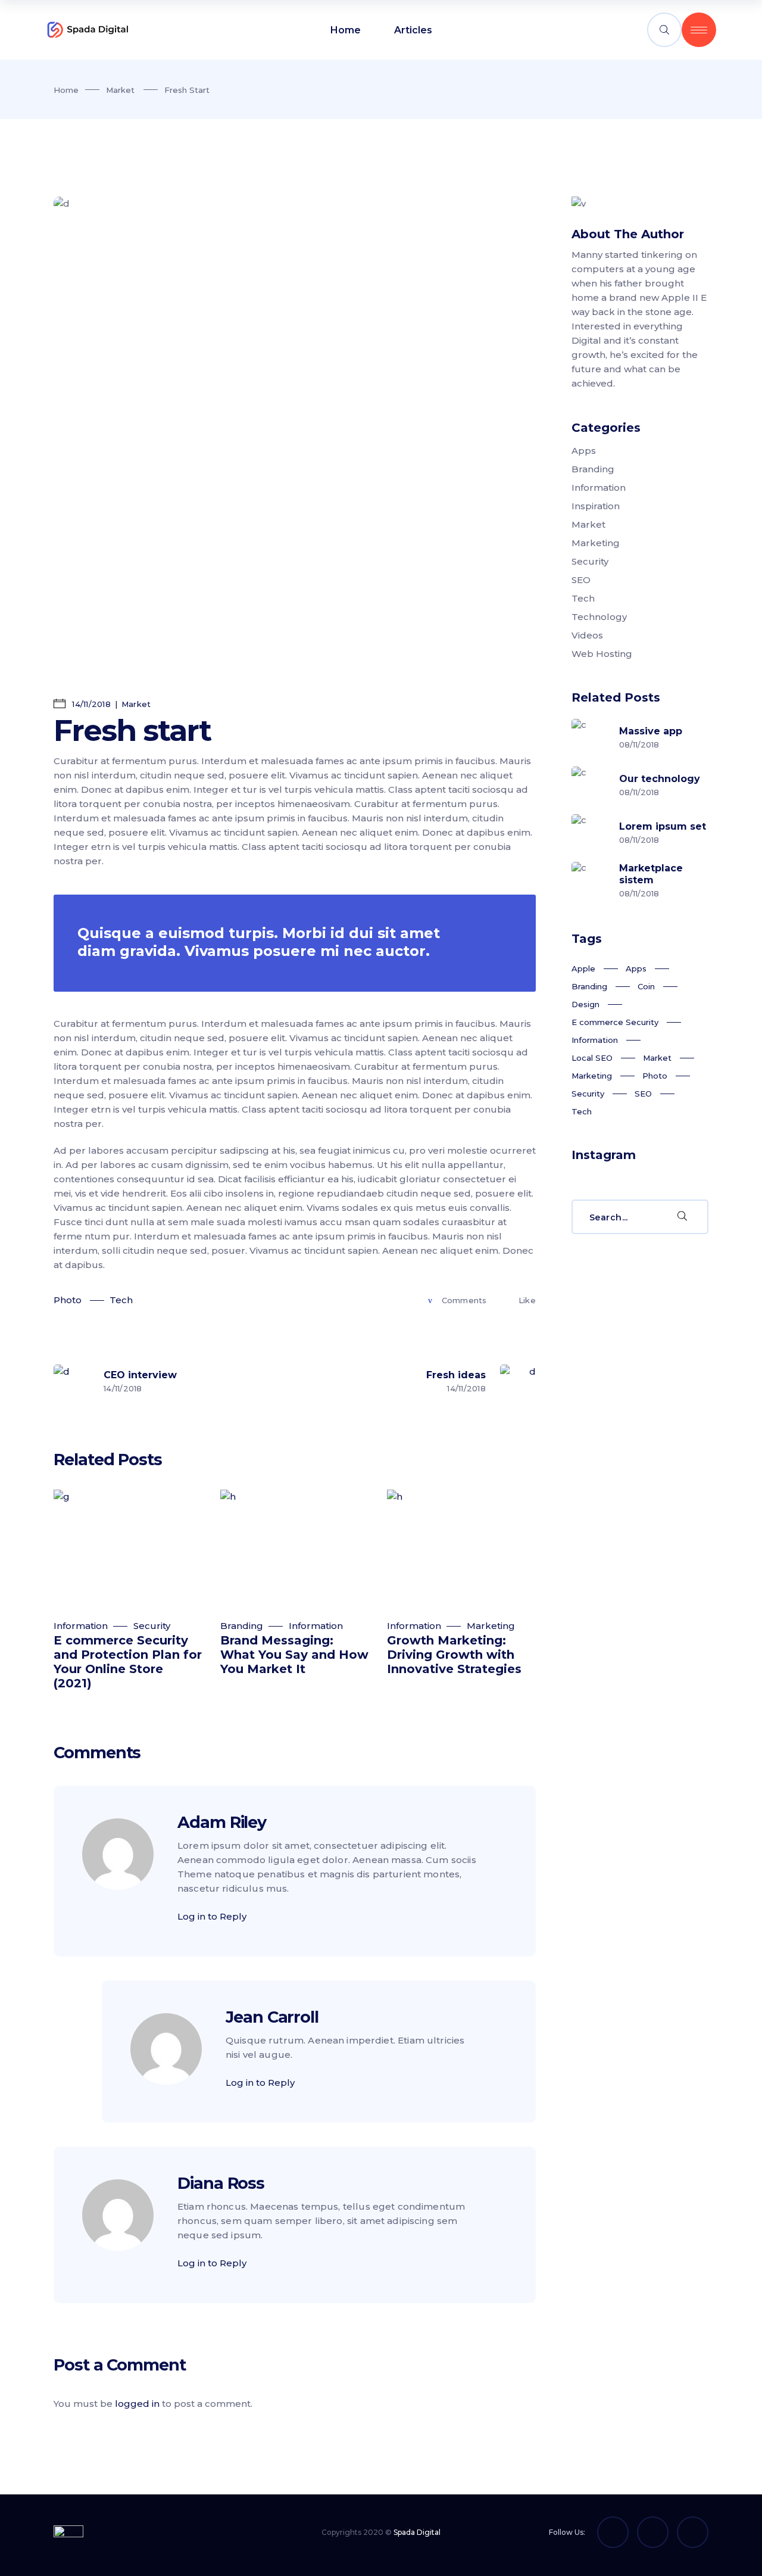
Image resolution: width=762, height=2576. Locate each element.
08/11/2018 (639, 745)
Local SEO (592, 1058)
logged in (137, 2404)
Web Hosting (602, 654)
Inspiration (596, 506)
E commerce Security (615, 1022)
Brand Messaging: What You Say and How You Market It (294, 1655)
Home (66, 90)
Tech (121, 1300)
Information (81, 1626)
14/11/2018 (90, 704)
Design (585, 1004)
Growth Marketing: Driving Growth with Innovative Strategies (454, 1655)
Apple (583, 968)
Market (120, 90)
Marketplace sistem (651, 874)
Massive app (651, 731)
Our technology (660, 779)
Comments (464, 1300)
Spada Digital (417, 2532)
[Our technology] (589, 784)
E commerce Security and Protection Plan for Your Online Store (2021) (128, 1662)
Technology (599, 617)
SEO (581, 580)
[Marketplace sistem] (589, 880)
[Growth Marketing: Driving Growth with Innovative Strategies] (461, 1548)
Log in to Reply (212, 1916)
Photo (68, 1300)
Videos (587, 635)
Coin (646, 986)
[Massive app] (589, 737)
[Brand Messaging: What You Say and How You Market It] (295, 1548)
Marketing (491, 1626)
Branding (242, 1626)
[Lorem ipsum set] (589, 832)
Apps (584, 451)
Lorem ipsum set (663, 826)
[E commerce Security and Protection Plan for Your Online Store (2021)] (128, 1548)
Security (152, 1626)
